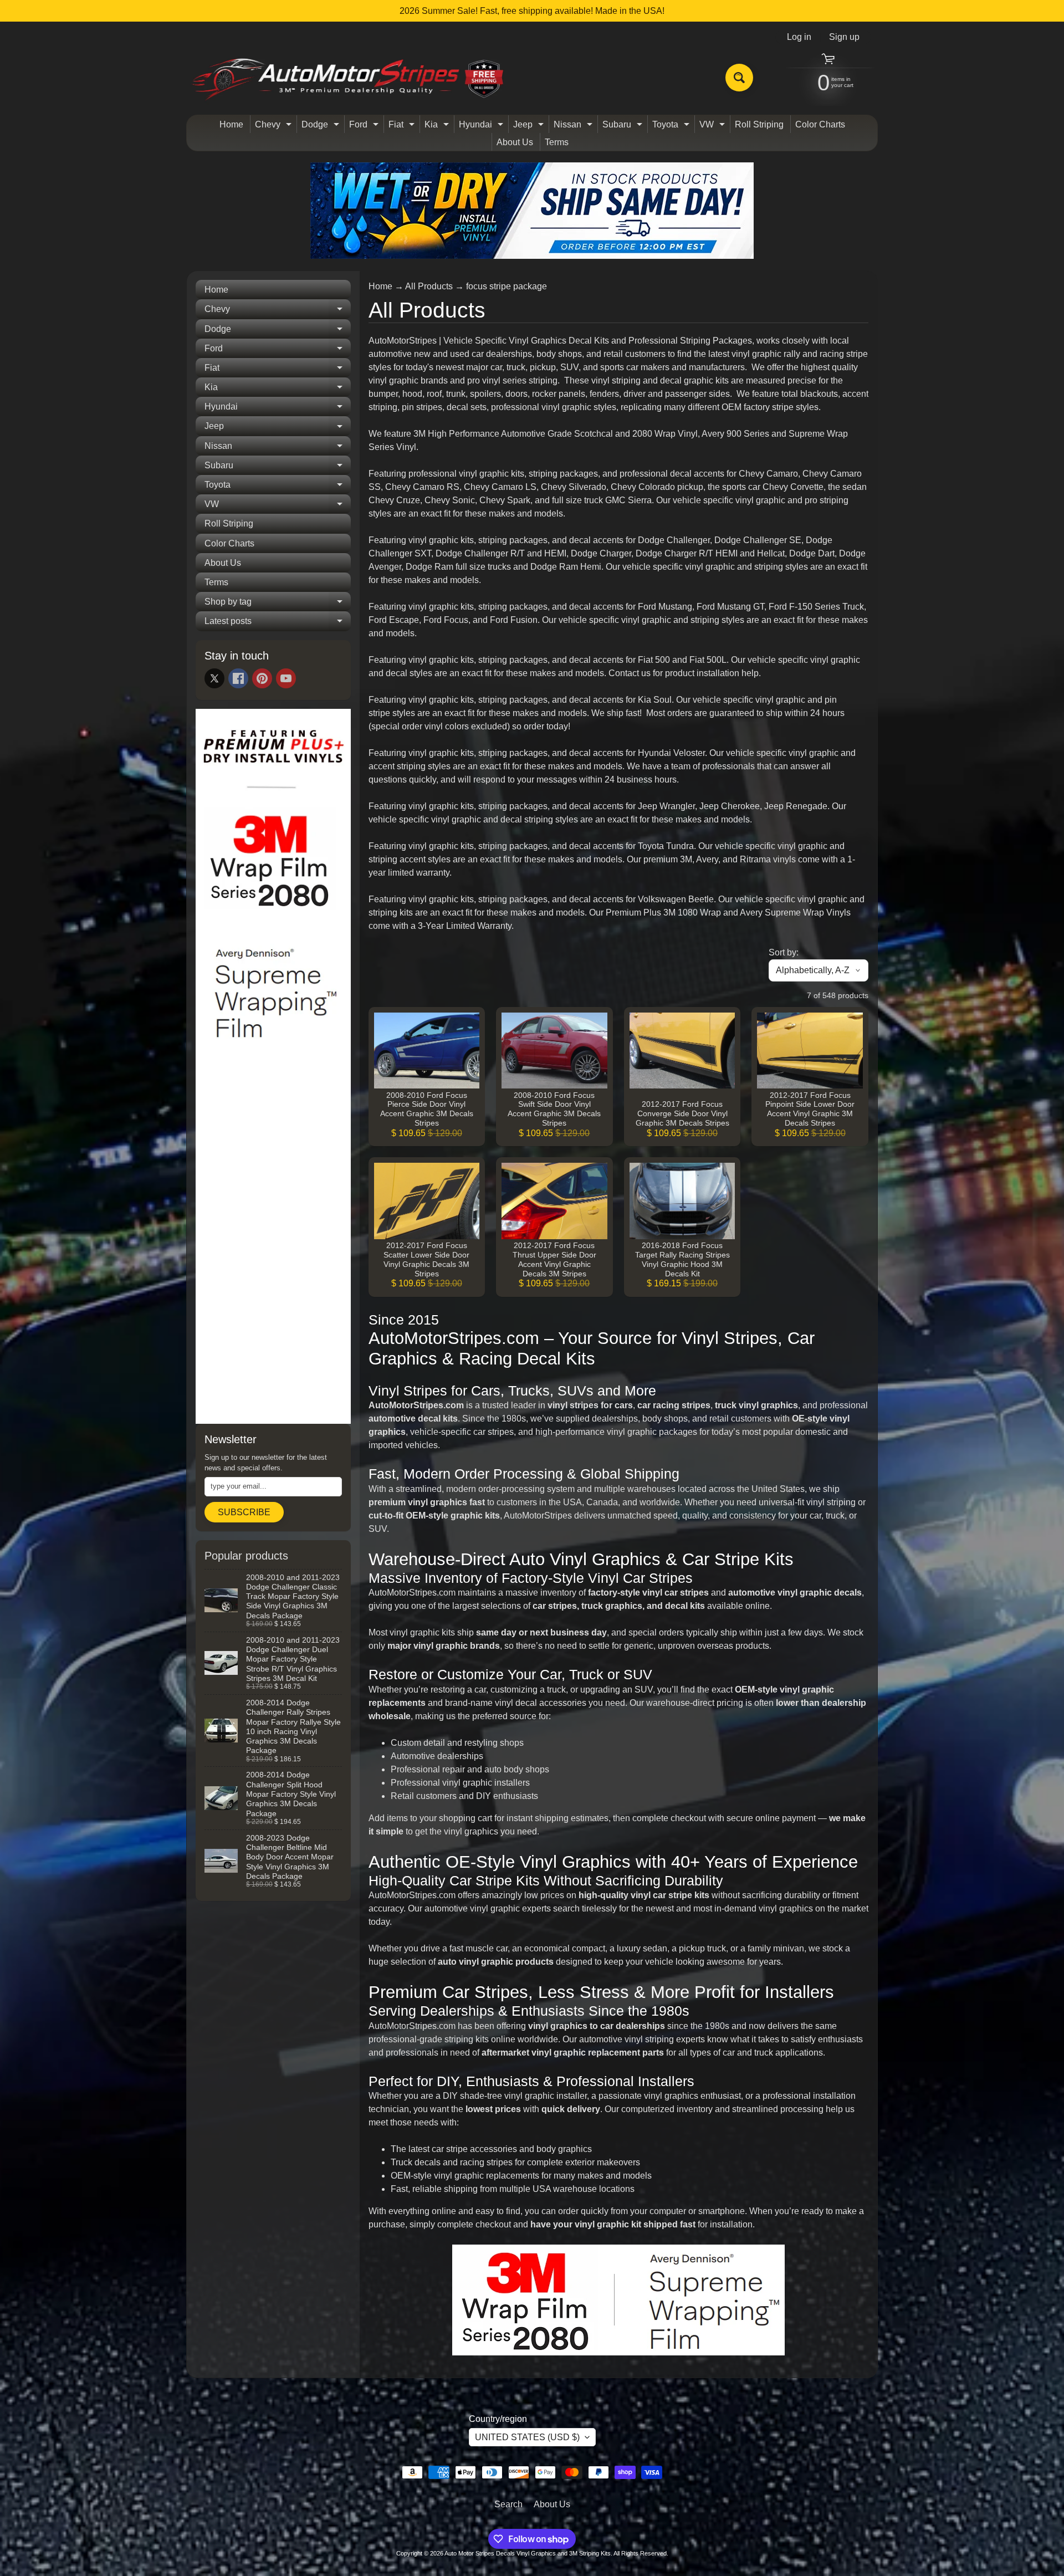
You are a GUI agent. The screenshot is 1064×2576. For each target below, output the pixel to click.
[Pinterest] (262, 678)
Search (508, 2504)
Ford (365, 126)
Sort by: (784, 952)
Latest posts (278, 623)
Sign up (844, 37)
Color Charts (820, 124)
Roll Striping (759, 124)
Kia (438, 126)
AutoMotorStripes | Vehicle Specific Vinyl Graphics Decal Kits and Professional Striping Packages (560, 341)
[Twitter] (214, 678)
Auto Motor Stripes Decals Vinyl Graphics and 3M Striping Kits (528, 2553)
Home (231, 124)
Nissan (574, 126)
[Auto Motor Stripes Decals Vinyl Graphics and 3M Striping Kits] (348, 78)
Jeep (530, 126)
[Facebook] (238, 678)
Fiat (403, 126)
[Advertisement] (273, 1246)
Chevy (275, 126)
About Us (515, 142)
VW (713, 126)
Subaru (624, 126)
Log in (799, 37)
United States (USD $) (527, 2437)
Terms (557, 142)
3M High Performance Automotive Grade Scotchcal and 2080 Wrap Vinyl (556, 434)
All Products (429, 286)
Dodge (322, 126)
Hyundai (482, 126)
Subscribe (244, 1512)
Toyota (672, 126)
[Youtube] (286, 678)
